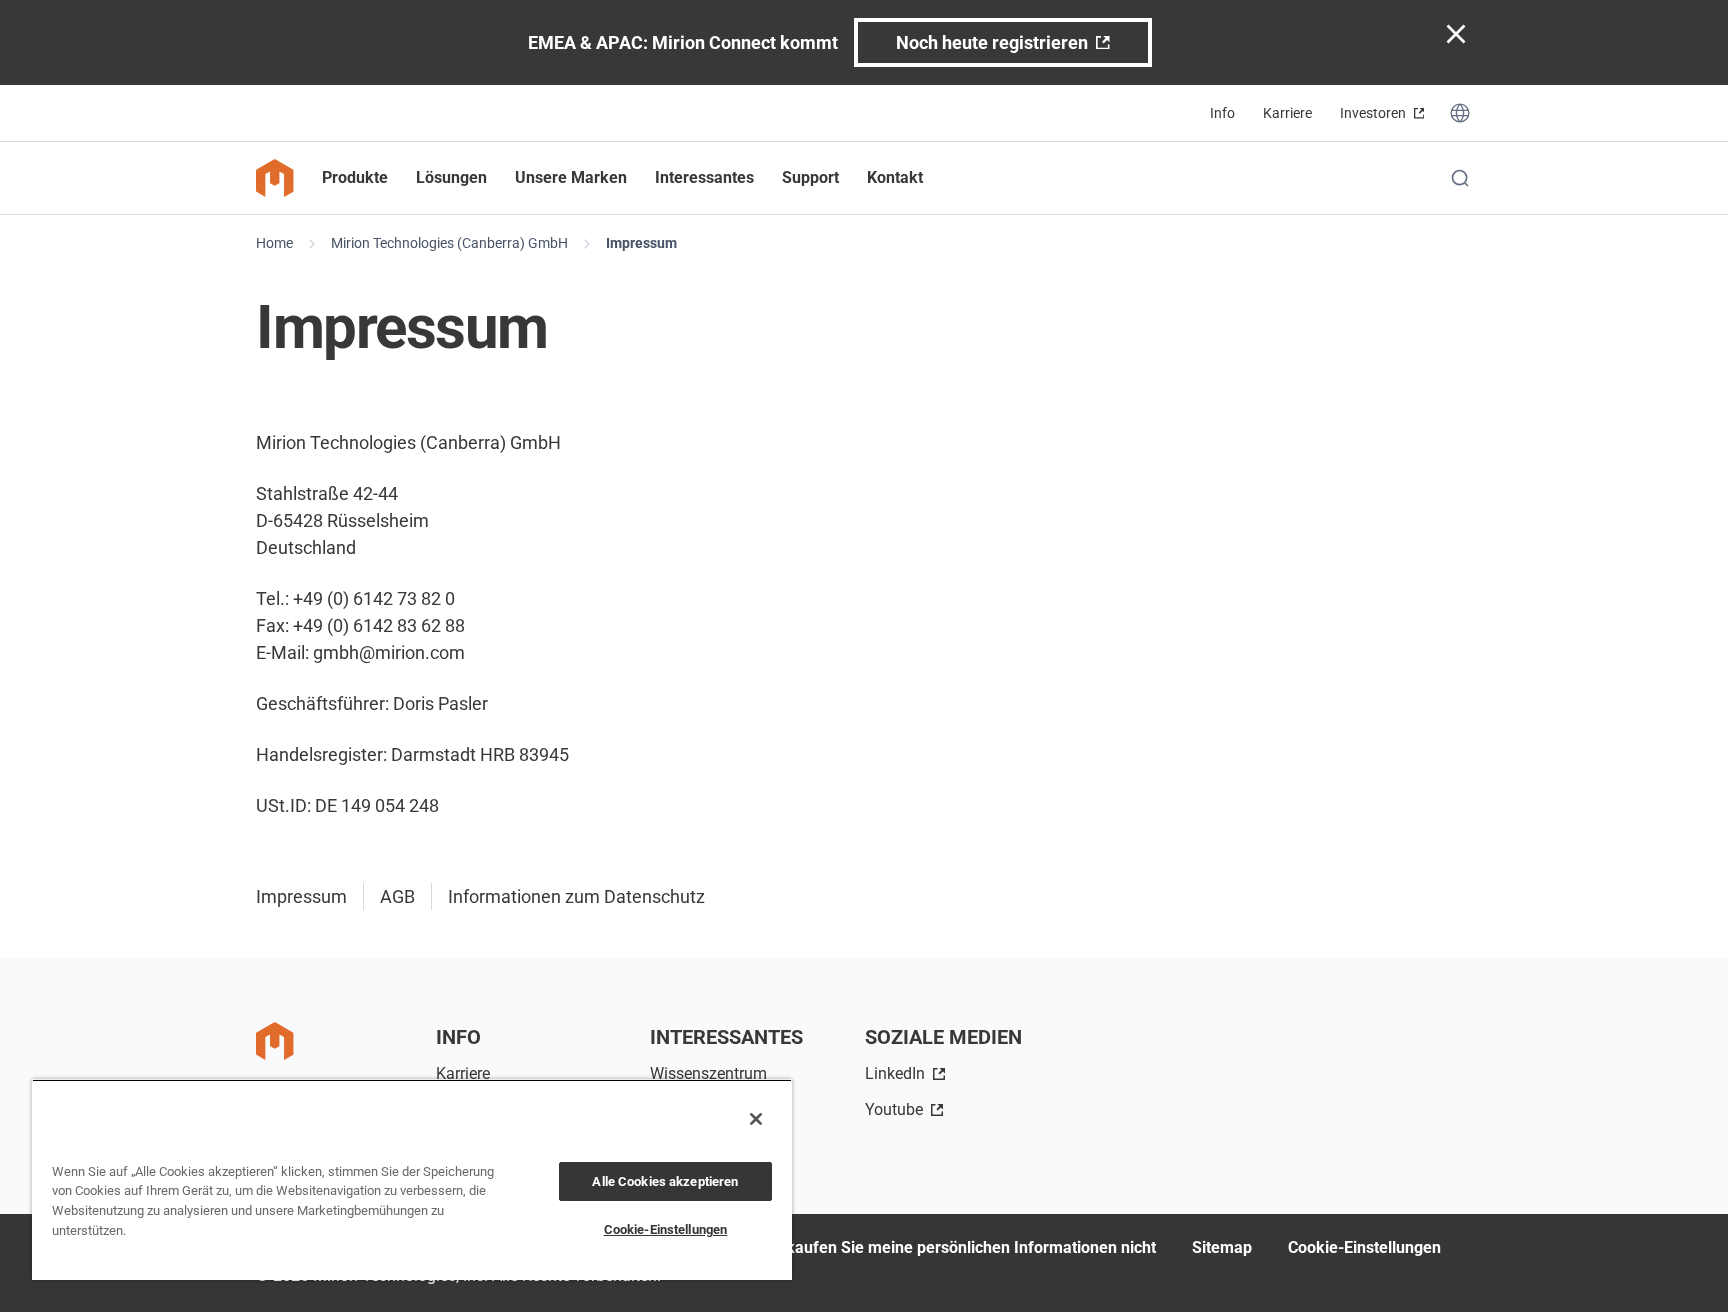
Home (274, 243)
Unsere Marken (571, 177)
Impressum (641, 243)
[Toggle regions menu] (1460, 113)
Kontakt (895, 177)
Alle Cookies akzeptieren (665, 1181)
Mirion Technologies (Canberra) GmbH (449, 243)
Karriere (1287, 113)
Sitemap (1222, 1247)
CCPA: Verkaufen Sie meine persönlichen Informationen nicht (934, 1247)
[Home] (275, 178)
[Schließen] (756, 1119)
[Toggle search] (1460, 178)
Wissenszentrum (708, 1073)
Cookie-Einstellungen (1364, 1247)
